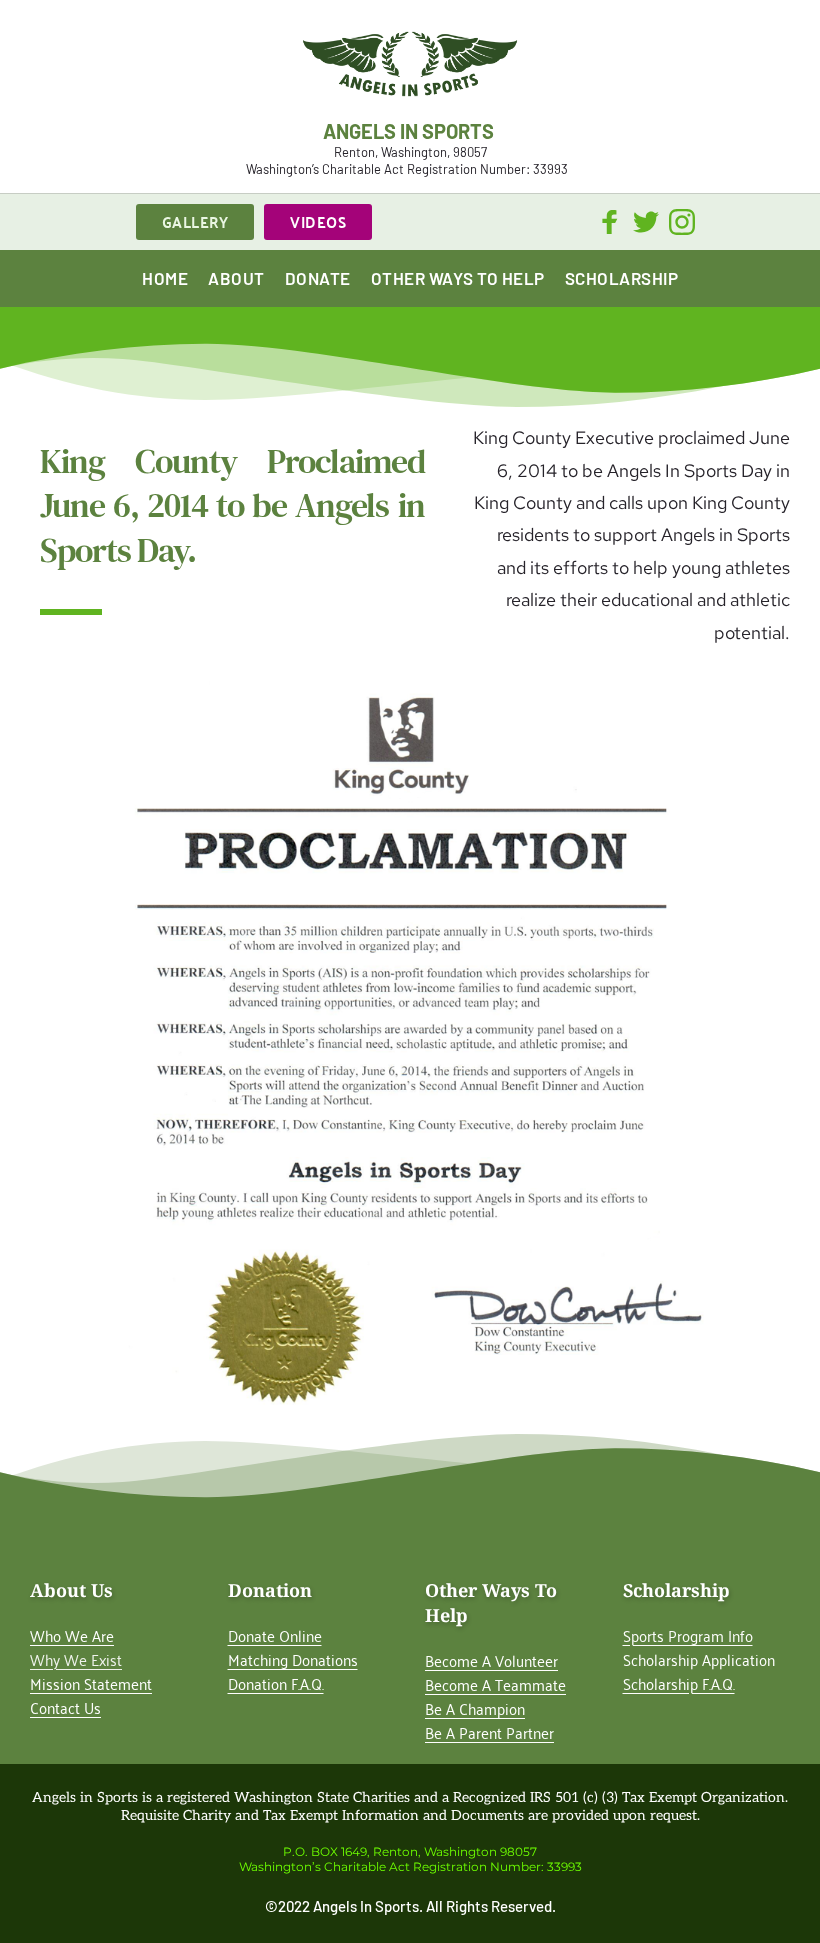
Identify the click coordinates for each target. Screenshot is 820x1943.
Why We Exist (76, 1659)
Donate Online (275, 1635)
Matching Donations (293, 1659)
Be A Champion (475, 1708)
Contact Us (65, 1707)
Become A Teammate (495, 1684)
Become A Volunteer (491, 1660)
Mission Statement (91, 1683)
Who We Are (72, 1635)
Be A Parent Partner (489, 1732)
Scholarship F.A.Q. (679, 1683)
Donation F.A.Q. (276, 1683)
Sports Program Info (688, 1635)
